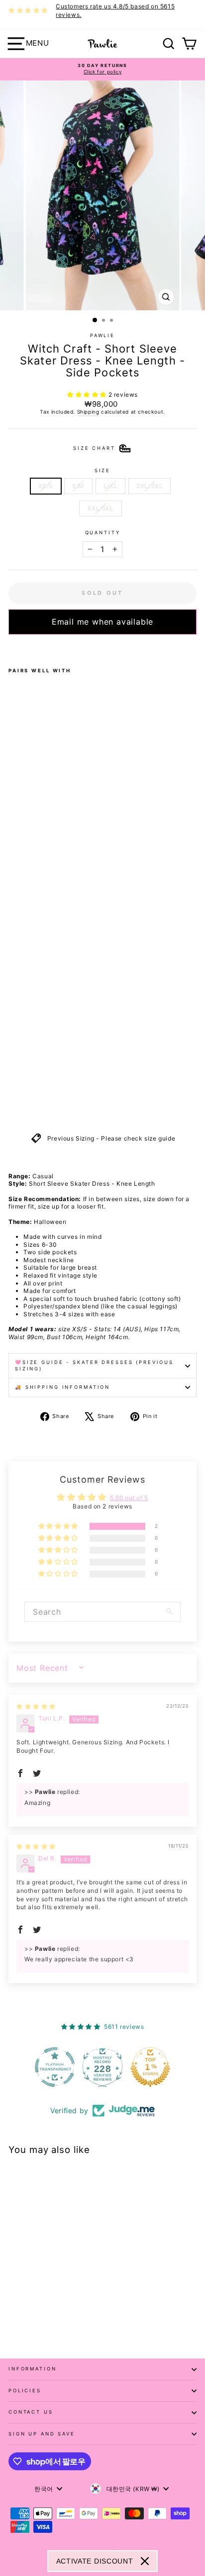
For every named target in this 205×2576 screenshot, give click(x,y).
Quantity (103, 533)
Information (33, 2369)
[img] (36, 1706)
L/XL (110, 486)
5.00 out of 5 (129, 1498)
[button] (88, 394)
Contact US (31, 2412)
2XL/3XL (150, 486)
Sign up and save (42, 2434)
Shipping (88, 412)
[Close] (145, 2561)
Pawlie (102, 335)
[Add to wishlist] (11, 647)
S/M (78, 486)
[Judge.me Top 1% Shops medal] (150, 2067)
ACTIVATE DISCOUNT (95, 2561)
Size (102, 470)
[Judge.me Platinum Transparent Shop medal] (55, 2067)
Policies (25, 2391)
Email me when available (102, 622)
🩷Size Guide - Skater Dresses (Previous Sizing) (94, 1365)
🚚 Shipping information (62, 1387)
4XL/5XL (100, 508)
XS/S (46, 486)
